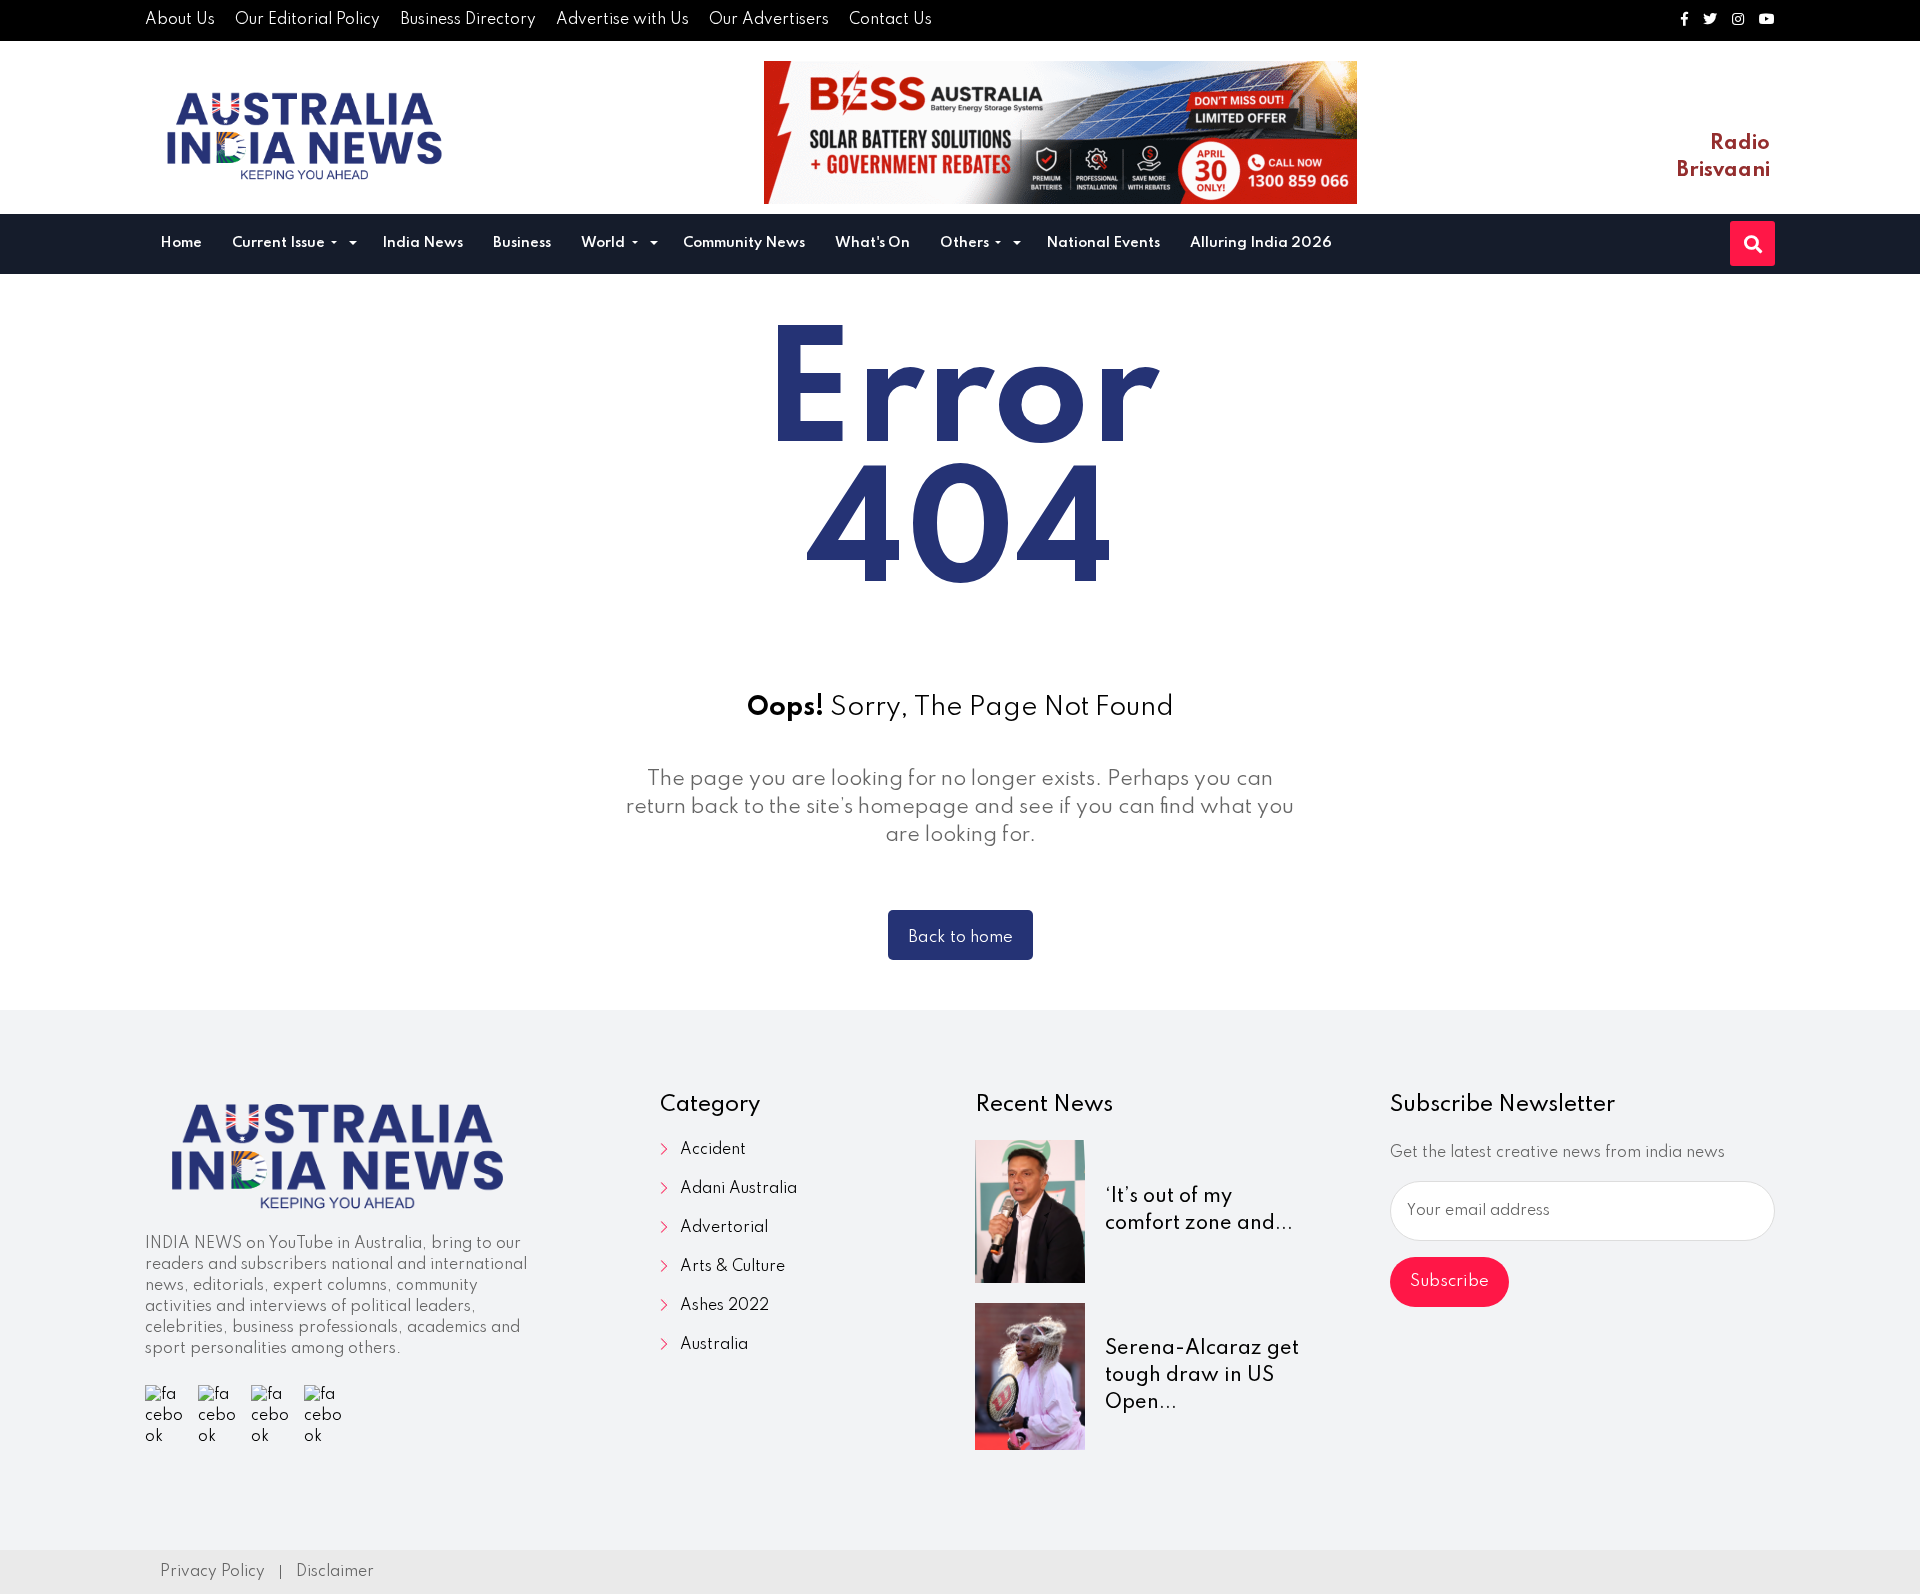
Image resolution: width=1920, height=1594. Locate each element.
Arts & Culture (732, 1267)
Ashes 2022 (724, 1306)
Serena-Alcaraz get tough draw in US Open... (1202, 1376)
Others (966, 243)
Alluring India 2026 (1261, 243)
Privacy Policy (212, 1572)
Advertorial (724, 1228)
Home (181, 243)
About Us (180, 20)
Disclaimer (335, 1572)
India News (422, 243)
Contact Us (890, 20)
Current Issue (280, 243)
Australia (714, 1345)
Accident (713, 1150)
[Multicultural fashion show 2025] (1060, 132)
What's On (872, 243)
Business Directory (468, 20)
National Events (1103, 243)
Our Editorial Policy (307, 20)
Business (522, 243)
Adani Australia (738, 1189)
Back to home (960, 937)
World (604, 243)
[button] (353, 245)
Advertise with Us (622, 20)
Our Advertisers (769, 20)
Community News (744, 243)
